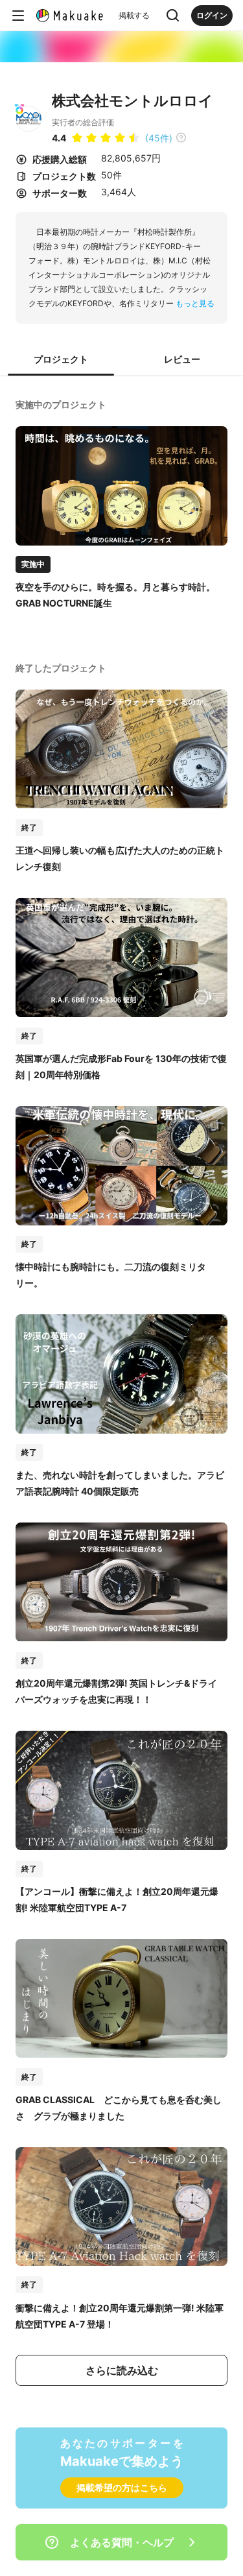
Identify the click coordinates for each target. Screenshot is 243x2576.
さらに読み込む (122, 2370)
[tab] (61, 360)
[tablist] (121, 360)
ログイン (212, 15)
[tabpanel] (121, 1392)
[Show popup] (173, 16)
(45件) (159, 138)
